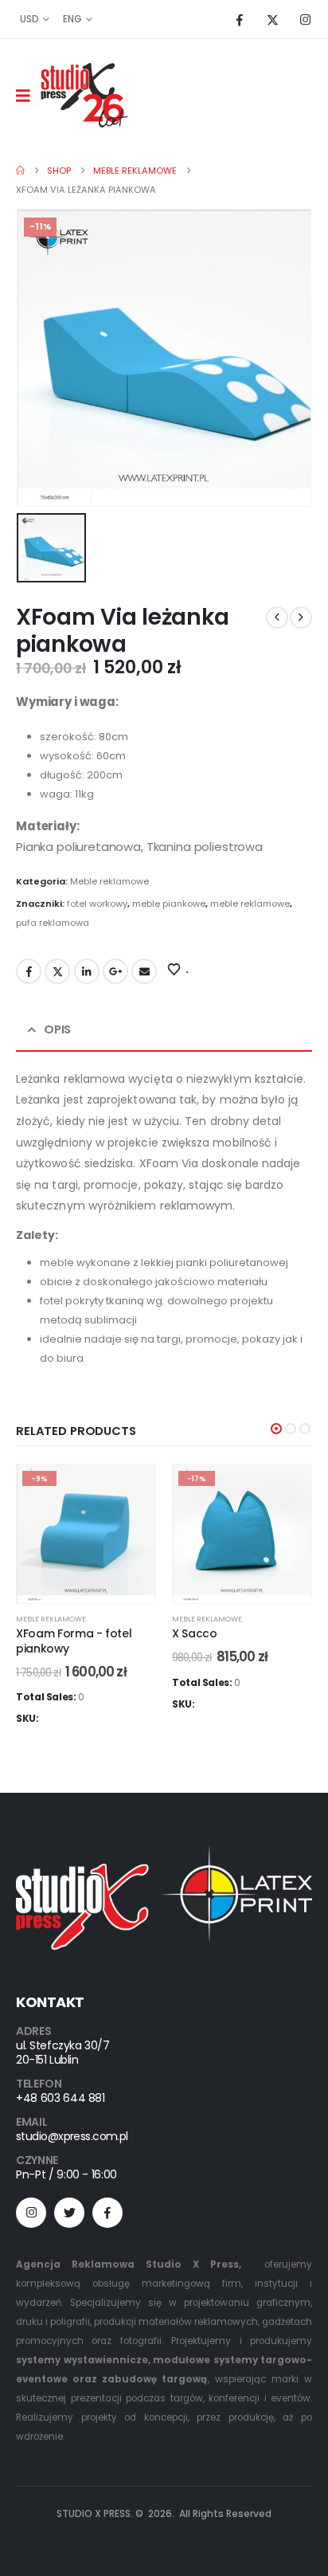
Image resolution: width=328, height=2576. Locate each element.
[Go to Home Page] (20, 171)
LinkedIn (87, 971)
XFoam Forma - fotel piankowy (74, 1641)
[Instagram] (305, 19)
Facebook (29, 971)
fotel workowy (97, 904)
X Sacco (195, 1633)
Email (144, 971)
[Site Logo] (84, 95)
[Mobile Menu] (28, 96)
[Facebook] (240, 19)
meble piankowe (169, 904)
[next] (301, 618)
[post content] (86, 1534)
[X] (272, 19)
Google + (115, 971)
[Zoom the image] (164, 1854)
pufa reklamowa (53, 923)
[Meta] (107, 2213)
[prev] (277, 618)
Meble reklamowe (109, 881)
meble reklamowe (250, 904)
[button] (276, 1429)
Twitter (57, 971)
